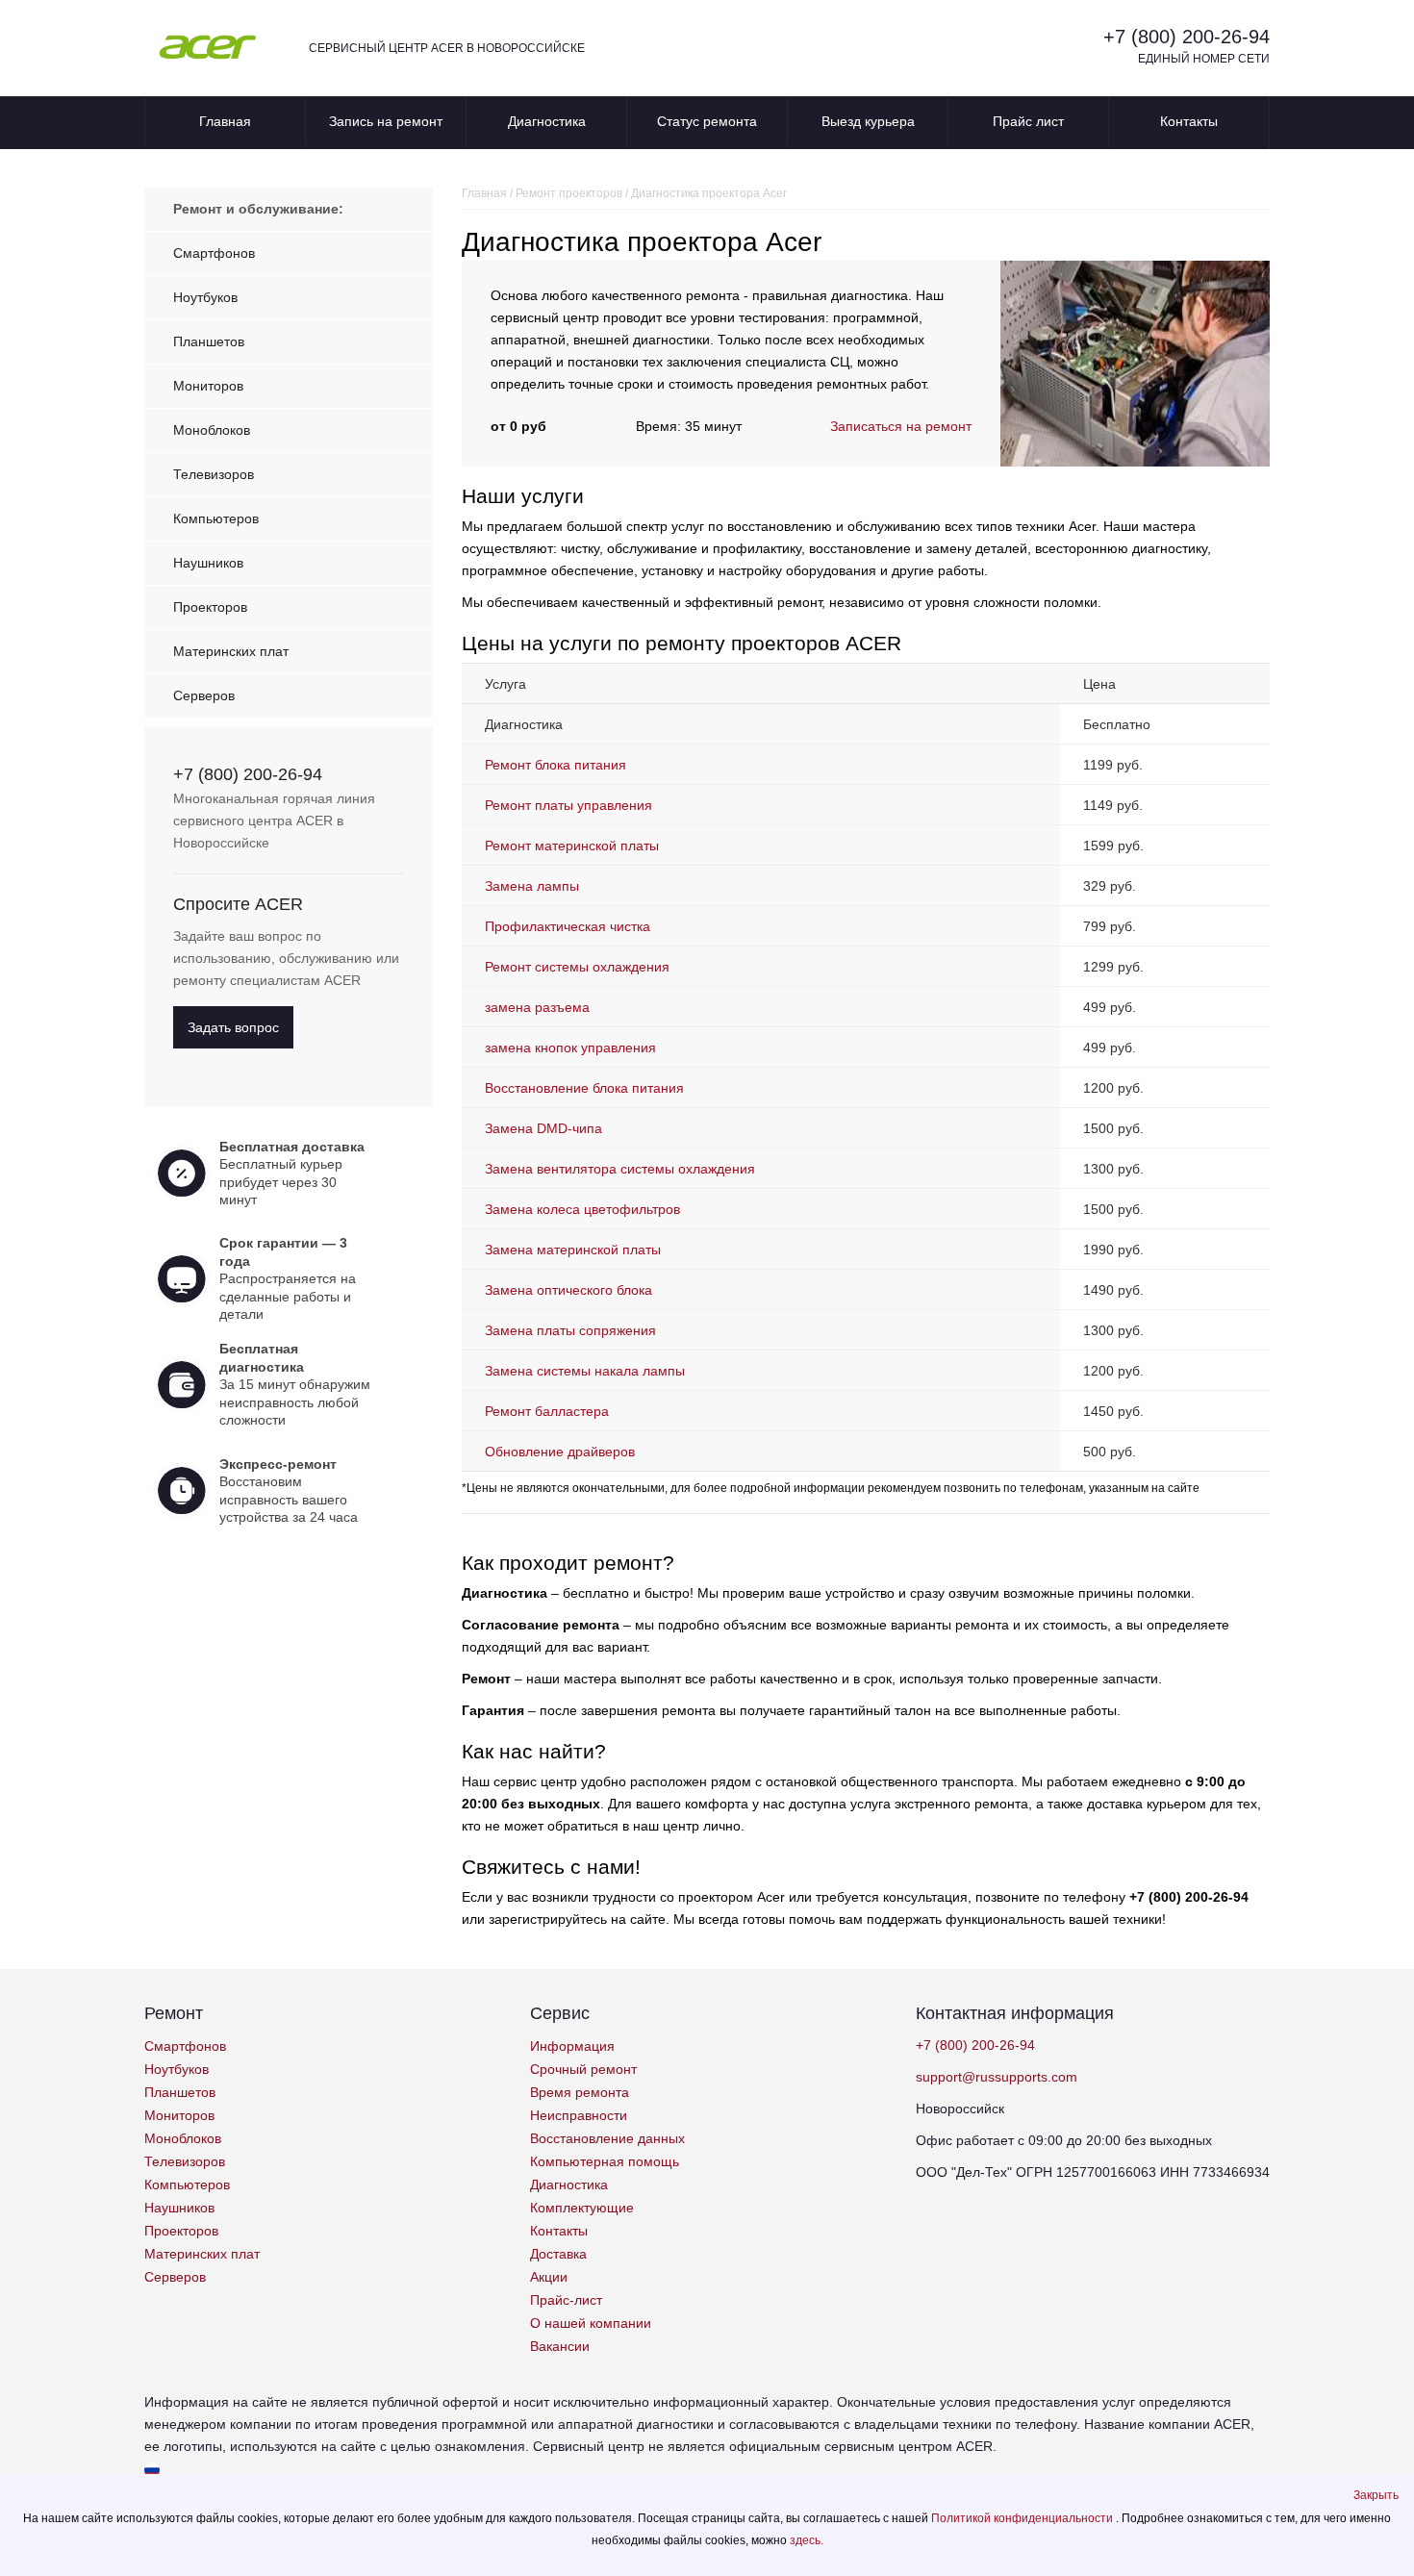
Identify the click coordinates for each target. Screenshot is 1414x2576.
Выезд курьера (868, 121)
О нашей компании (591, 2323)
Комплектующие (582, 2208)
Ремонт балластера (547, 1411)
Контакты (1189, 121)
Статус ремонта (707, 121)
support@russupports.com (997, 2077)
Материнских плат (231, 651)
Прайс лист (1028, 121)
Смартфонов (214, 253)
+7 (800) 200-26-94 (1187, 37)
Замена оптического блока (568, 1290)
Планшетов (209, 341)
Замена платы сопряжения (570, 1330)
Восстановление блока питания (584, 1088)
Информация (572, 2046)
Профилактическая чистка (568, 926)
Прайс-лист (566, 2300)
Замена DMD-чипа (543, 1128)
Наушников (208, 563)
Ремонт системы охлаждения (577, 967)
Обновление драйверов (560, 1452)
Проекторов (210, 607)
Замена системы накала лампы (585, 1371)
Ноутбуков (205, 297)
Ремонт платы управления (568, 805)
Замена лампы (532, 886)
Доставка (558, 2254)
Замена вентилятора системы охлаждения (620, 1169)
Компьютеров (216, 518)
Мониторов (208, 386)
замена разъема (537, 1007)
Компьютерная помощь (605, 2161)
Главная (225, 121)
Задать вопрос (233, 1027)
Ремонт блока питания (555, 765)
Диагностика (547, 121)
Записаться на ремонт (901, 426)
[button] (1376, 2495)
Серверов (204, 695)
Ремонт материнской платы (572, 846)
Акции (549, 2277)
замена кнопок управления (570, 1048)
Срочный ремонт (583, 2069)
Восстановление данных (607, 2138)
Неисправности (579, 2115)
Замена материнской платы (573, 1250)
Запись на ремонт (386, 121)
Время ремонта (580, 2092)
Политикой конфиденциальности (1023, 2518)
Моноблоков (212, 430)
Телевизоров (214, 474)
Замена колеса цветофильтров (582, 1209)
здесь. (807, 2540)
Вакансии (560, 2346)
